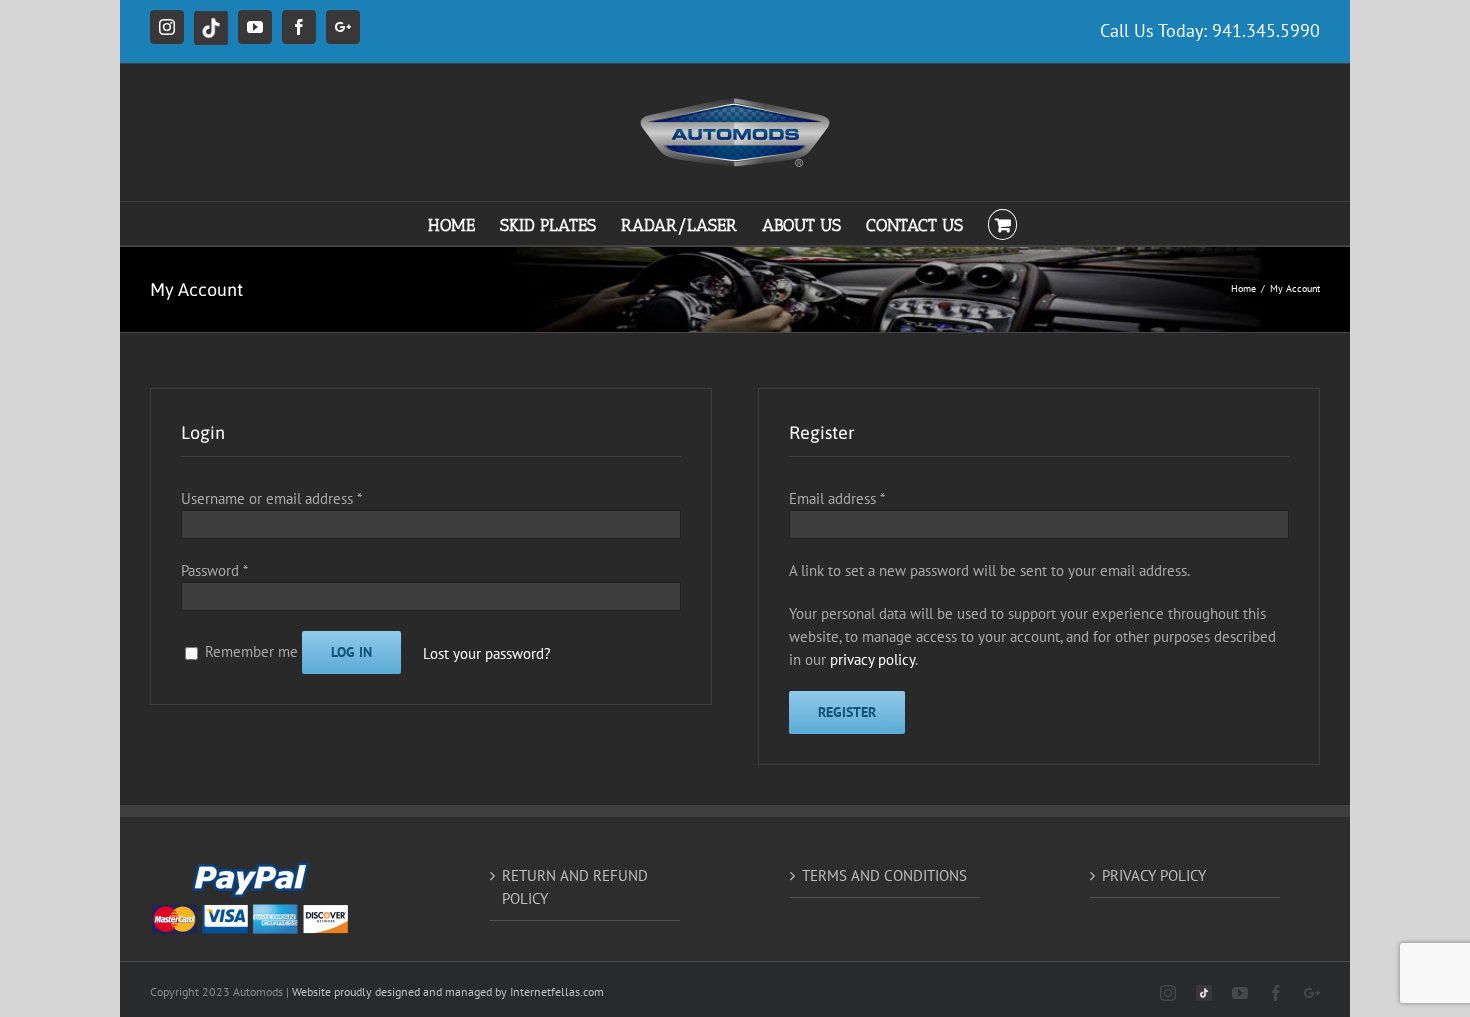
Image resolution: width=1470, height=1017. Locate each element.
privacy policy (872, 659)
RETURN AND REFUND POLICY (575, 887)
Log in (351, 652)
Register (847, 712)
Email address (836, 498)
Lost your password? (487, 653)
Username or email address (271, 498)
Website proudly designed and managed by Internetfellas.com (448, 991)
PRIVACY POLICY (1154, 875)
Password (214, 570)
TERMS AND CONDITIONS (884, 875)
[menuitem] (464, 223)
